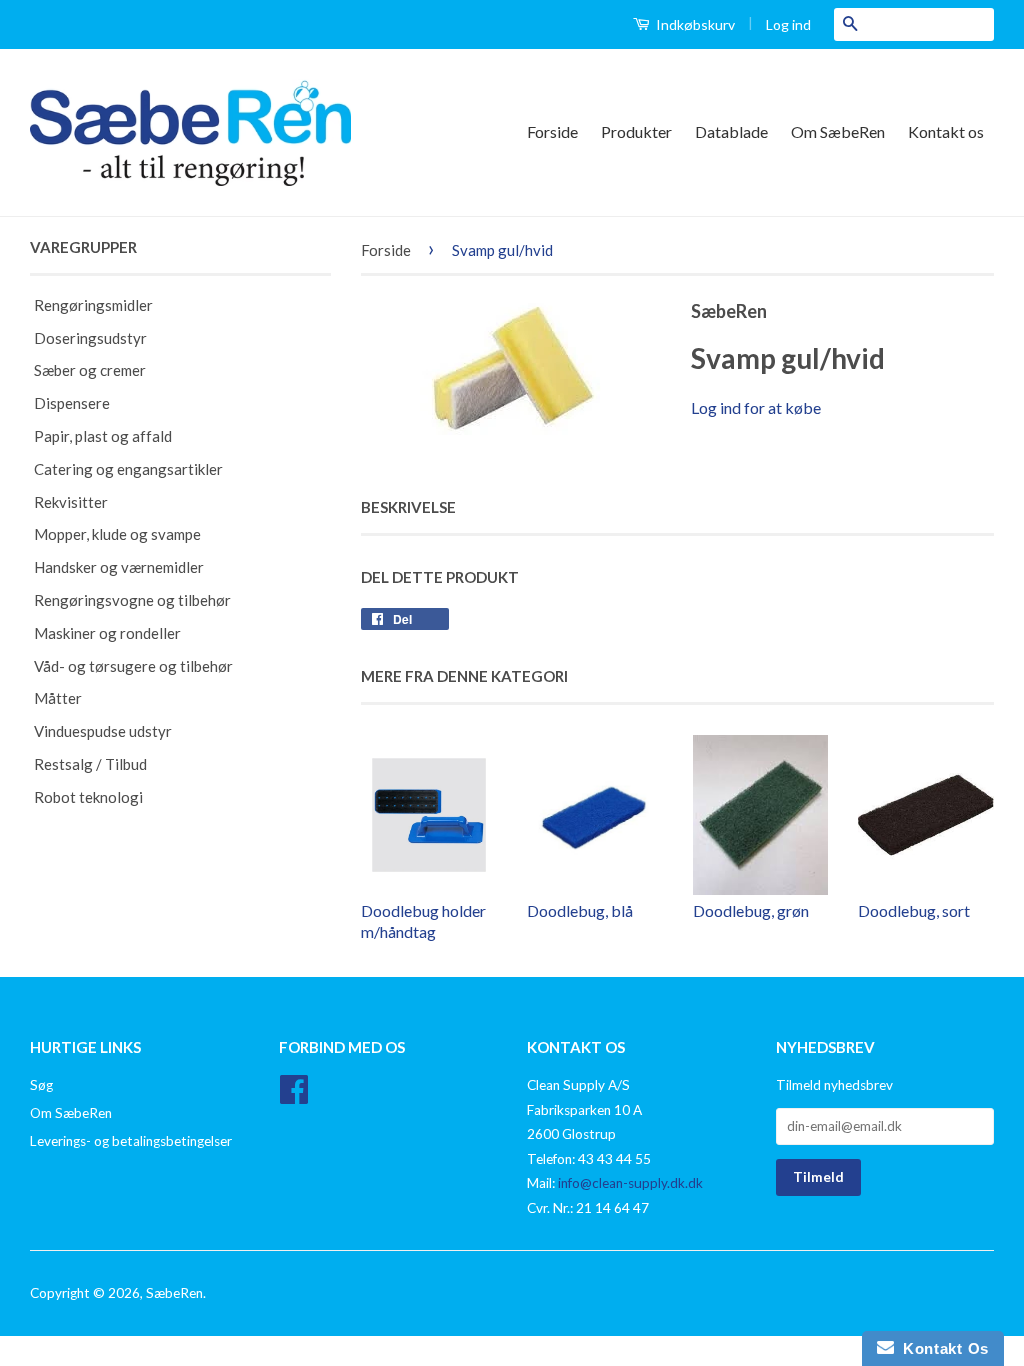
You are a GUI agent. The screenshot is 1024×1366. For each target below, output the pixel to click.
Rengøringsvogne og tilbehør (132, 600)
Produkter (636, 131)
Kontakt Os (941, 1348)
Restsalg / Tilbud (90, 764)
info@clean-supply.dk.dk (630, 1183)
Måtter (58, 698)
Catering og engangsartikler (128, 469)
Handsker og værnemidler (119, 567)
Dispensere (72, 403)
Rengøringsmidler (93, 305)
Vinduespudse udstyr (103, 731)
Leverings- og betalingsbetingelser (131, 1141)
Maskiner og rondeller (107, 633)
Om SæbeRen (838, 131)
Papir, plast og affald (103, 436)
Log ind (788, 24)
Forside (552, 131)
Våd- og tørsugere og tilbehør (133, 666)
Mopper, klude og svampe (117, 534)
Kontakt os (946, 131)
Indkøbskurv (694, 24)
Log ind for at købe (756, 407)
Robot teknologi (88, 797)
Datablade (731, 131)
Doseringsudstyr (90, 338)
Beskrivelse (408, 507)
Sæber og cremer (90, 370)
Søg (41, 1085)
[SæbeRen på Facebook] (294, 1096)
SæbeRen (174, 1293)
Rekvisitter (71, 502)
